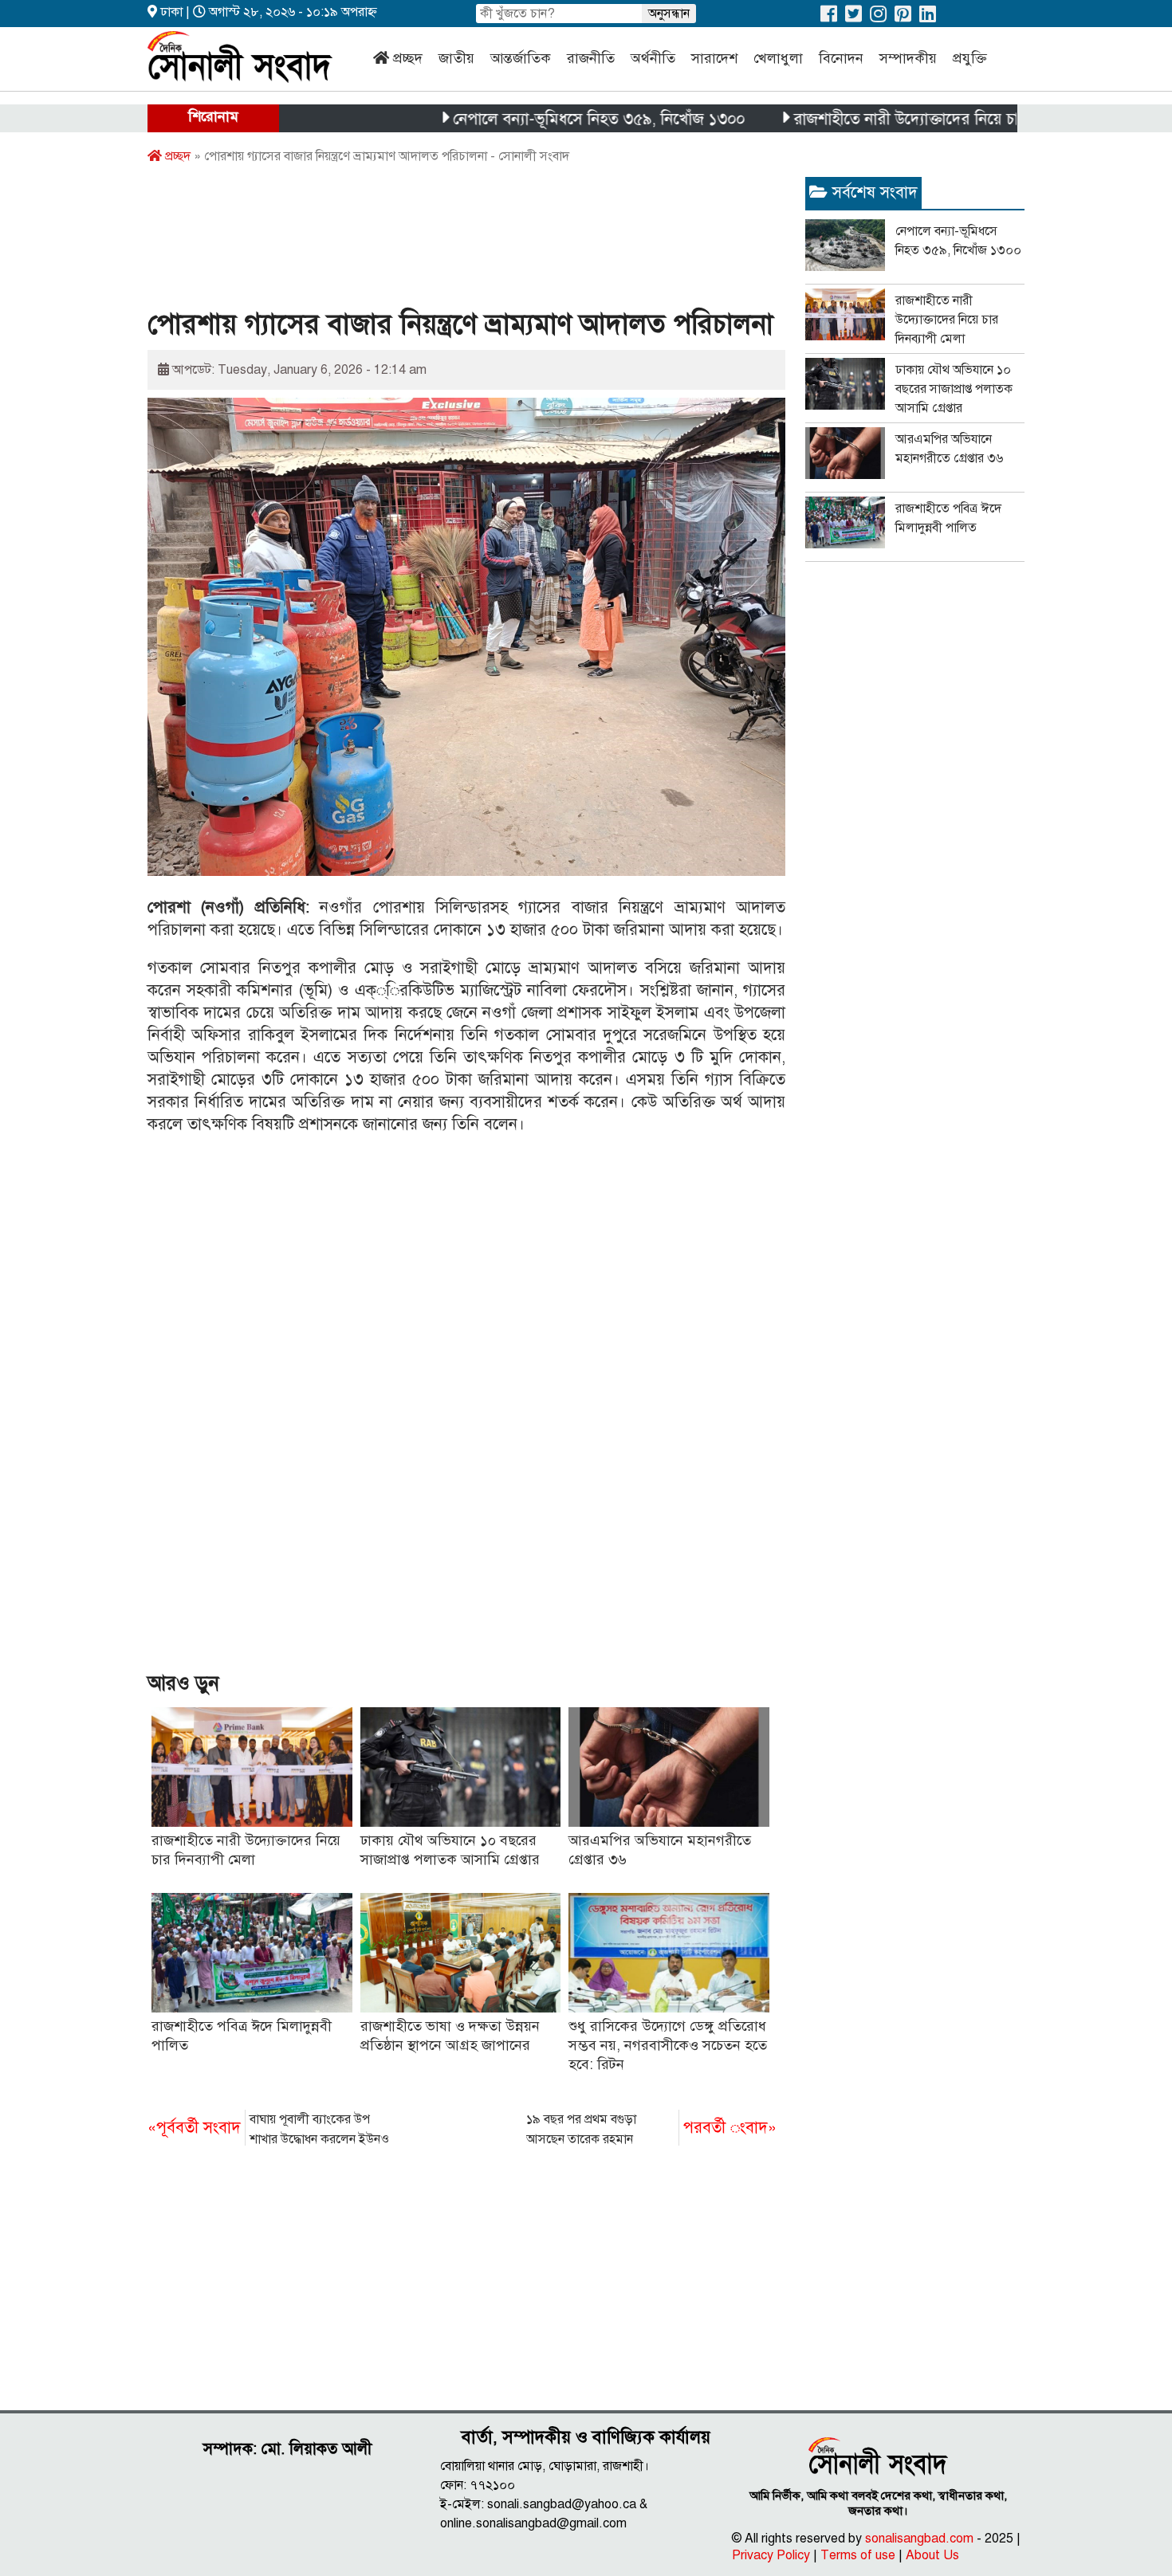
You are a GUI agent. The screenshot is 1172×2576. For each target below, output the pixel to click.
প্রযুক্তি (970, 58)
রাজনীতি (591, 58)
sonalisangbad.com (919, 2539)
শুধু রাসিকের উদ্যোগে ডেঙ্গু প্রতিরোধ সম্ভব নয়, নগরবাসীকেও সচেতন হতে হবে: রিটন (668, 2045)
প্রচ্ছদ (408, 58)
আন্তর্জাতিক (521, 58)
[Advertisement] (438, 241)
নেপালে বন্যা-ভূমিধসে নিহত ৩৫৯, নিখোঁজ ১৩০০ (537, 119)
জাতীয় (456, 58)
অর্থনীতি (653, 58)
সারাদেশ (714, 58)
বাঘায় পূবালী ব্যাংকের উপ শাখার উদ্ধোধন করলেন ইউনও (268, 2129)
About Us (932, 2555)
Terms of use (858, 2555)
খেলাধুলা (778, 58)
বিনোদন (841, 58)
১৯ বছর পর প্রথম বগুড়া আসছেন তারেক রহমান (651, 2129)
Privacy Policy (771, 2555)
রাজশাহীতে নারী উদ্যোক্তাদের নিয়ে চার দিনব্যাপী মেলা (895, 119)
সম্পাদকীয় (908, 58)
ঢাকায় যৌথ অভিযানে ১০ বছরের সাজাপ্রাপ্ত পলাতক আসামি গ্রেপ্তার (954, 389)
